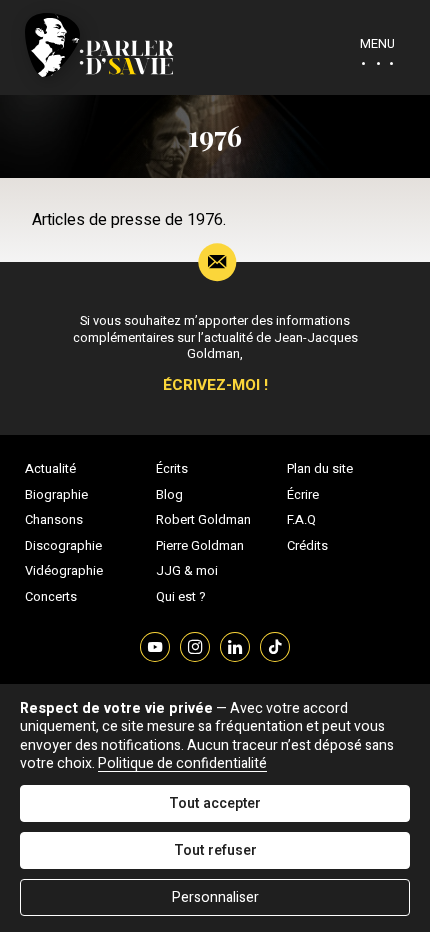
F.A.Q (301, 520)
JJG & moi (187, 571)
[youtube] (155, 645)
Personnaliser (215, 897)
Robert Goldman (203, 520)
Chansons (54, 520)
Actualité (50, 469)
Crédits (307, 546)
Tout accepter (215, 803)
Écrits (172, 469)
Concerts (51, 597)
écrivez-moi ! (215, 385)
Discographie (63, 546)
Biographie (56, 495)
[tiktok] (275, 645)
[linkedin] (235, 645)
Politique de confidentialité (182, 763)
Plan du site (320, 469)
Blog (169, 495)
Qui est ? (181, 597)
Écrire (303, 495)
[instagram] (195, 645)
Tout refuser (215, 850)
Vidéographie (64, 571)
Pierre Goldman (200, 546)
